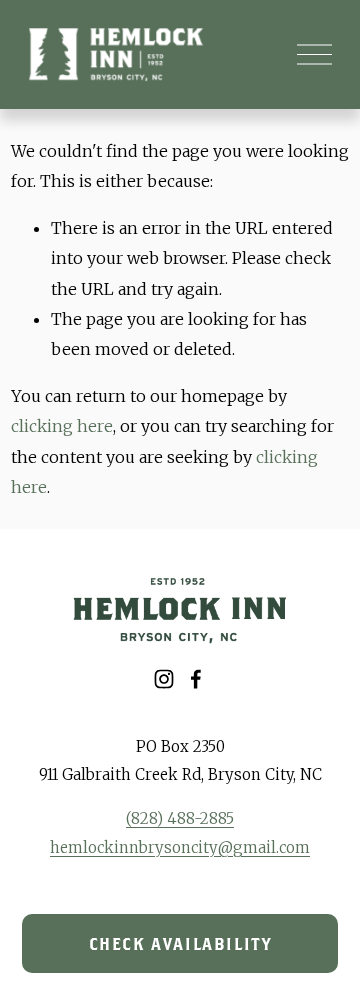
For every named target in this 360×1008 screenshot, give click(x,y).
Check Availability (180, 944)
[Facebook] (196, 679)
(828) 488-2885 (180, 818)
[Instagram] (164, 679)
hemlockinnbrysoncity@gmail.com (180, 847)
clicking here (62, 426)
